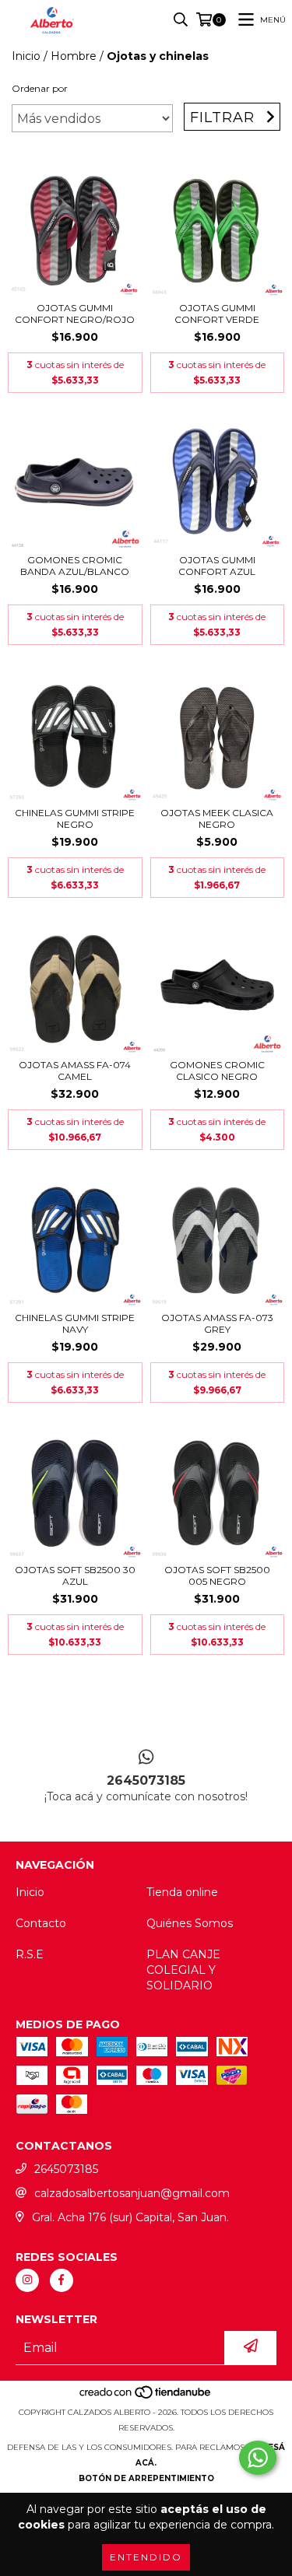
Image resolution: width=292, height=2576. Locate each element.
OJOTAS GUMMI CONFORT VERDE (217, 314)
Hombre (74, 56)
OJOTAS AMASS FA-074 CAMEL (75, 1071)
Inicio (26, 56)
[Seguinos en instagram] (27, 2280)
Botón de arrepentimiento (146, 2478)
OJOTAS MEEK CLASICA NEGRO (217, 818)
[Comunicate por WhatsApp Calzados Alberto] (258, 2458)
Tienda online (182, 1892)
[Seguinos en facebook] (62, 2280)
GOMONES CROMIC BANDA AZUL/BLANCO (75, 566)
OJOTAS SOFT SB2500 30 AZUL (75, 1575)
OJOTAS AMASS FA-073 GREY (217, 1323)
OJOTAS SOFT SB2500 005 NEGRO (217, 1575)
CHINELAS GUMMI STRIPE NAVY (75, 1323)
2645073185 (66, 2169)
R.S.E (30, 1954)
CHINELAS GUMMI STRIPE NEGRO (75, 818)
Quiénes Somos (190, 1923)
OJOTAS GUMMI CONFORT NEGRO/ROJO (75, 314)
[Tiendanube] (146, 2397)
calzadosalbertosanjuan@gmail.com (132, 2193)
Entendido (146, 2557)
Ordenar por (40, 88)
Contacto (41, 1923)
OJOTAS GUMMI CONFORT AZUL (217, 566)
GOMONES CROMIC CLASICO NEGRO (217, 1071)
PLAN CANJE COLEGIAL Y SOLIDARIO (183, 1970)
